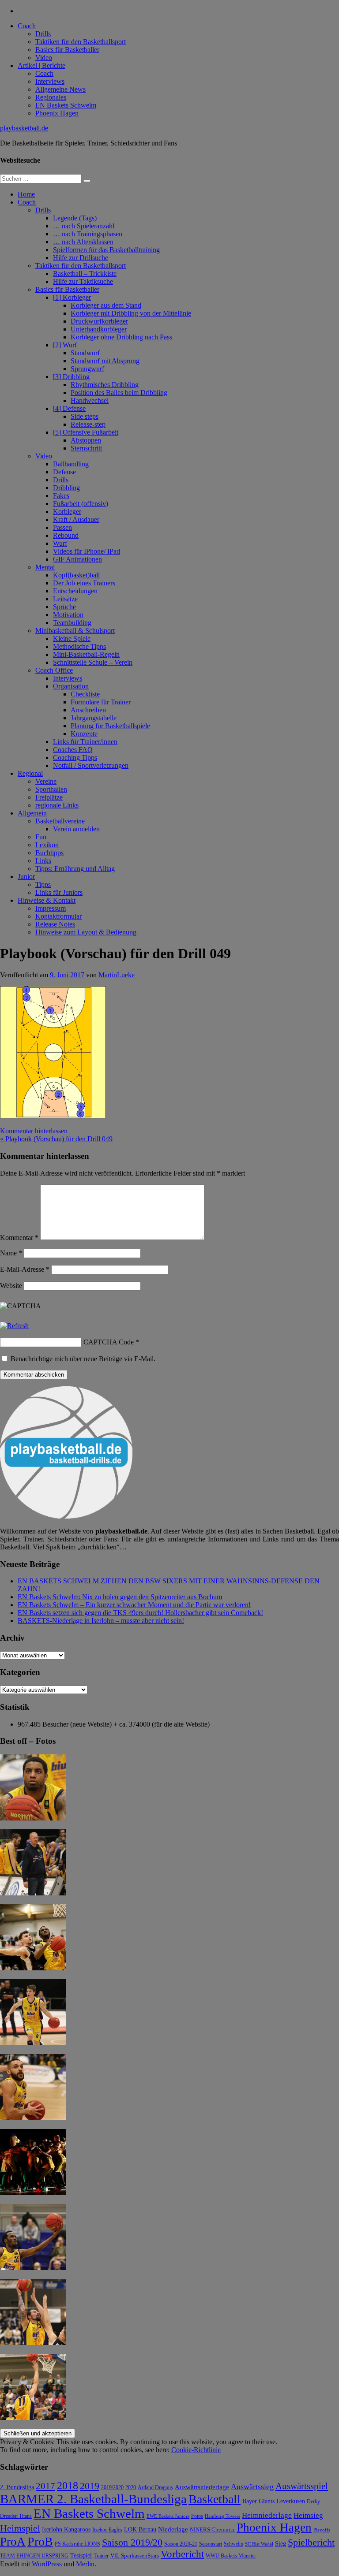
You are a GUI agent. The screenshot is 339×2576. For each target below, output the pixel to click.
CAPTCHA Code (109, 1342)
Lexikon (47, 845)
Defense (64, 472)
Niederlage (173, 2529)
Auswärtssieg (252, 2487)
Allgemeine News (60, 89)
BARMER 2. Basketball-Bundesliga (93, 2499)
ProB (40, 2541)
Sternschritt (86, 448)
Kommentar (19, 1238)
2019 (90, 2486)
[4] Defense (69, 408)
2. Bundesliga (17, 2487)
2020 (131, 2488)
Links (43, 861)
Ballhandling (71, 464)
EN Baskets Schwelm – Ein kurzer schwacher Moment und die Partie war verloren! (134, 1605)
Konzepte (84, 734)
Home (26, 194)
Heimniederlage (267, 2515)
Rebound (66, 535)
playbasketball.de (24, 128)
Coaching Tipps (75, 758)
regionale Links (57, 805)
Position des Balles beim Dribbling (119, 393)
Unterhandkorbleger (99, 329)
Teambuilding (72, 623)
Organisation (71, 686)
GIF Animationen (77, 559)
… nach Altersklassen (83, 242)
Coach (27, 26)
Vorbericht (182, 2554)
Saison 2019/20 (132, 2542)
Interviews (50, 81)
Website (11, 1286)
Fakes (61, 496)
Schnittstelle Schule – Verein (93, 662)
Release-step (88, 424)
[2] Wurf (65, 345)
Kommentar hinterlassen (34, 1131)
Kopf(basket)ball (76, 575)
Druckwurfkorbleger (99, 321)
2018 (68, 2486)
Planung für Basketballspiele (110, 726)
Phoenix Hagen (57, 113)
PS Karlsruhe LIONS (77, 2544)
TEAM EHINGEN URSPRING (34, 2556)
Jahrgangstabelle (94, 718)
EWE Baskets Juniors (168, 2516)
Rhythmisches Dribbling (105, 385)
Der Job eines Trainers (84, 583)
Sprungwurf (87, 369)
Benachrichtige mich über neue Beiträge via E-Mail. (83, 1359)
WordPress (47, 2564)
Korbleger (67, 512)
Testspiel (81, 2555)
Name (11, 1253)
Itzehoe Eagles (107, 2530)
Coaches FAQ (73, 750)
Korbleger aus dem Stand (106, 305)
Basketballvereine (60, 821)
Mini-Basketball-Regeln (86, 654)
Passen (62, 527)
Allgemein (32, 813)
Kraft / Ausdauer (76, 519)
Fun (41, 837)
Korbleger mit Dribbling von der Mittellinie (131, 313)
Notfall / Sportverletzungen (91, 765)
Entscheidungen (75, 591)
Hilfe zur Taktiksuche (83, 281)
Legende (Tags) (75, 218)
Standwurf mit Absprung (105, 361)
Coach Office (54, 670)
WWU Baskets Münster (231, 2556)
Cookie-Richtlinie (196, 2450)
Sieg (281, 2544)
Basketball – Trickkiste (85, 274)
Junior (26, 877)
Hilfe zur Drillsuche (81, 258)
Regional (30, 773)
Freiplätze (49, 797)
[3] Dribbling (71, 377)
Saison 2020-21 (181, 2544)
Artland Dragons (155, 2488)
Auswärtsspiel (302, 2486)
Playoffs (322, 2530)
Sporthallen (51, 789)
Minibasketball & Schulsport (75, 631)
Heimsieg (308, 2515)
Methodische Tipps (79, 646)
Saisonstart (211, 2544)
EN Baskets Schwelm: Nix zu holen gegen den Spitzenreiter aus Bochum (120, 1597)
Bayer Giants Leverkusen (274, 2501)
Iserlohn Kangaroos (66, 2529)
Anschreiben (88, 710)
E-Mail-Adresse (25, 1269)
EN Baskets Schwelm (66, 105)
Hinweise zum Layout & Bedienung (86, 932)
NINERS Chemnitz (212, 2529)
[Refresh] (14, 1326)
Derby (313, 2502)
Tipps (43, 884)
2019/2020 (112, 2488)
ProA (13, 2542)
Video (44, 58)
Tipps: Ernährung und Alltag (75, 869)
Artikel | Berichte (41, 65)
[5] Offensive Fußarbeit (86, 432)
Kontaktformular (58, 916)
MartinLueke (117, 975)
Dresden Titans (16, 2516)
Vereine (46, 781)
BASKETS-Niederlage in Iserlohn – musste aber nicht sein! (101, 1621)
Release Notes (55, 924)
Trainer (101, 2556)
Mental (45, 567)
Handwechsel (90, 400)
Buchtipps (49, 853)
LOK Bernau (140, 2529)
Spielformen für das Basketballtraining (106, 250)
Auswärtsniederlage (202, 2487)
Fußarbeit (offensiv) (81, 504)
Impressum (51, 908)
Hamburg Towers (222, 2516)
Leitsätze (65, 599)
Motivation (68, 615)
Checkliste (85, 694)
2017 (45, 2486)
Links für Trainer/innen (85, 742)
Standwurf (85, 353)
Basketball (215, 2499)
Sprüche (64, 607)
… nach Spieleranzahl (84, 226)
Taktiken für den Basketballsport (81, 42)
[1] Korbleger (72, 297)
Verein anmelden (76, 829)
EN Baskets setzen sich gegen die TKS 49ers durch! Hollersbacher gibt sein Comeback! (140, 1613)
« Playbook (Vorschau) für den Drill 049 (56, 1139)
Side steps (85, 416)
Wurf (60, 543)
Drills (43, 34)
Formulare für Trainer (101, 702)
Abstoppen (86, 440)
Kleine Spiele (72, 638)
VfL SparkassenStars (135, 2556)
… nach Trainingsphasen (88, 234)
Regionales (51, 97)
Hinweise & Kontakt (47, 900)
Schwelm (234, 2544)
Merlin (85, 2564)
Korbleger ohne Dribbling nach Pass (121, 337)
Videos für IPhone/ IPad (87, 551)
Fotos (197, 2516)
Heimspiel (20, 2528)
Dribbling (66, 488)
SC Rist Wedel (259, 2544)
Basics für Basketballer (67, 50)
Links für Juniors (59, 892)
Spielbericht (311, 2542)
